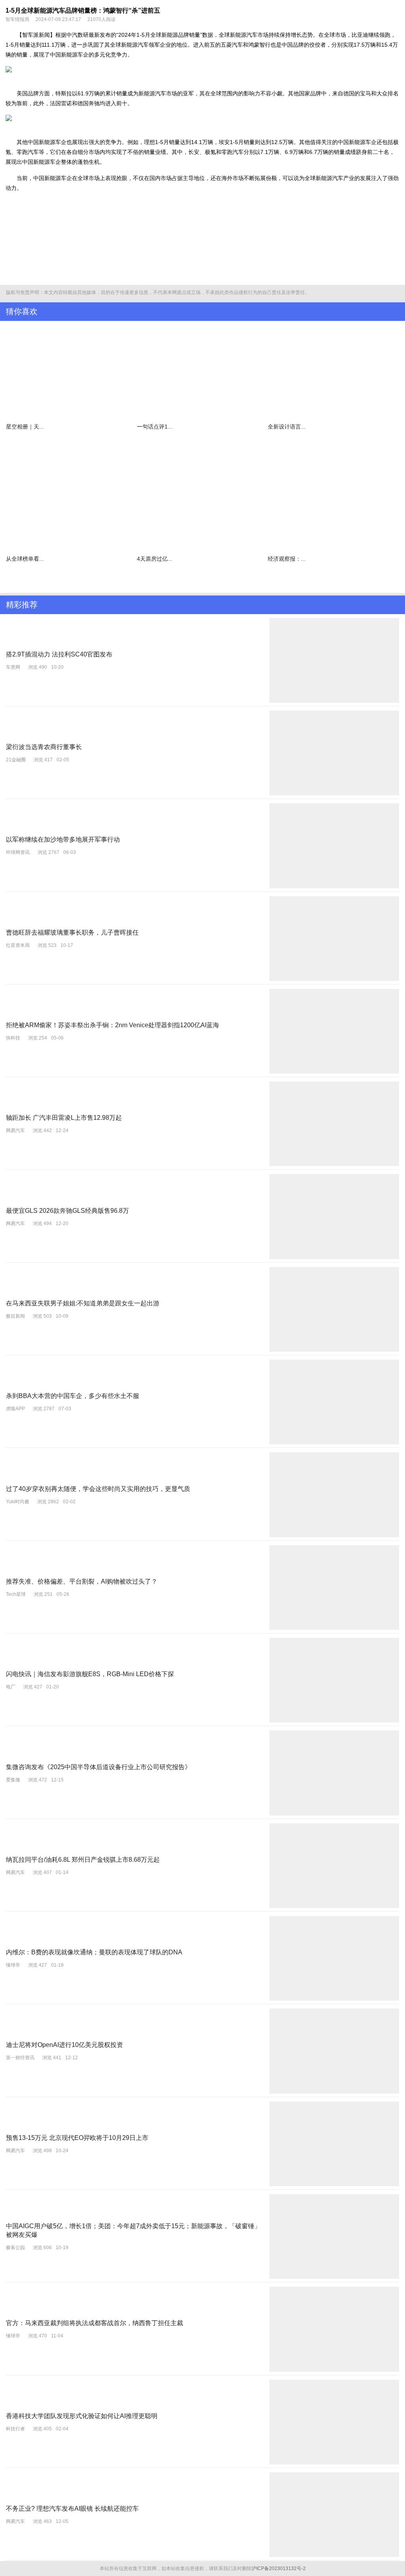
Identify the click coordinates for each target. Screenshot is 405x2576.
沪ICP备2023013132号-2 (279, 2568)
